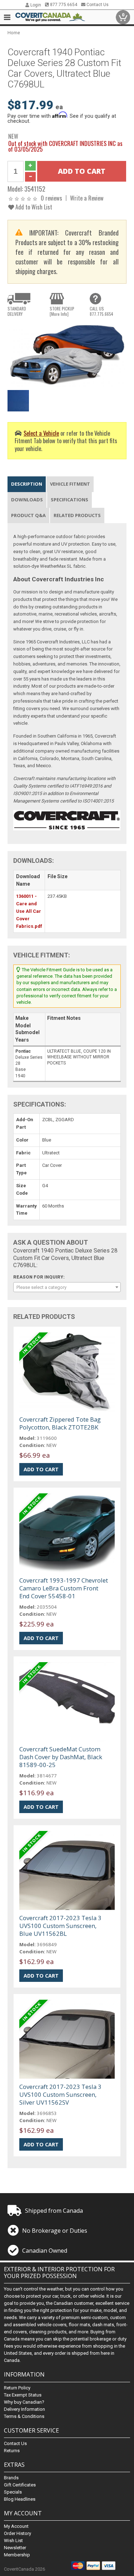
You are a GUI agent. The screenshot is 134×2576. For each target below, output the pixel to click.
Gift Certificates (20, 2485)
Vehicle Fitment (70, 484)
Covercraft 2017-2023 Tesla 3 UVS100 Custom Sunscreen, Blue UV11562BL (60, 1926)
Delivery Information (24, 2409)
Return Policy (17, 2388)
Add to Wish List (33, 207)
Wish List (13, 2540)
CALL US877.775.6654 (101, 311)
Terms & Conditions (24, 2416)
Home (14, 33)
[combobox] (67, 1287)
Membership (17, 2555)
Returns (12, 2451)
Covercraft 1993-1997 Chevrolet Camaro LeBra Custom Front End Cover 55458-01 (64, 1588)
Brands (11, 2478)
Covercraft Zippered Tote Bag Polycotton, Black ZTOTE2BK (60, 1423)
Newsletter (15, 2548)
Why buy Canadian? (24, 2402)
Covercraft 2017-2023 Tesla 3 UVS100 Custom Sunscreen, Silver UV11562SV (60, 2094)
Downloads (27, 500)
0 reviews (51, 198)
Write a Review (87, 198)
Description (27, 484)
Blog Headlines (20, 2499)
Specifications (70, 500)
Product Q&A (28, 515)
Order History (18, 2533)
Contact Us (97, 5)
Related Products (77, 515)
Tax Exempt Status (23, 2395)
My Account (16, 2526)
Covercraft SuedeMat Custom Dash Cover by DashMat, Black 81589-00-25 (61, 1757)
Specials (13, 2492)
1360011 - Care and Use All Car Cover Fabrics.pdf (29, 911)
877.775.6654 (63, 5)
